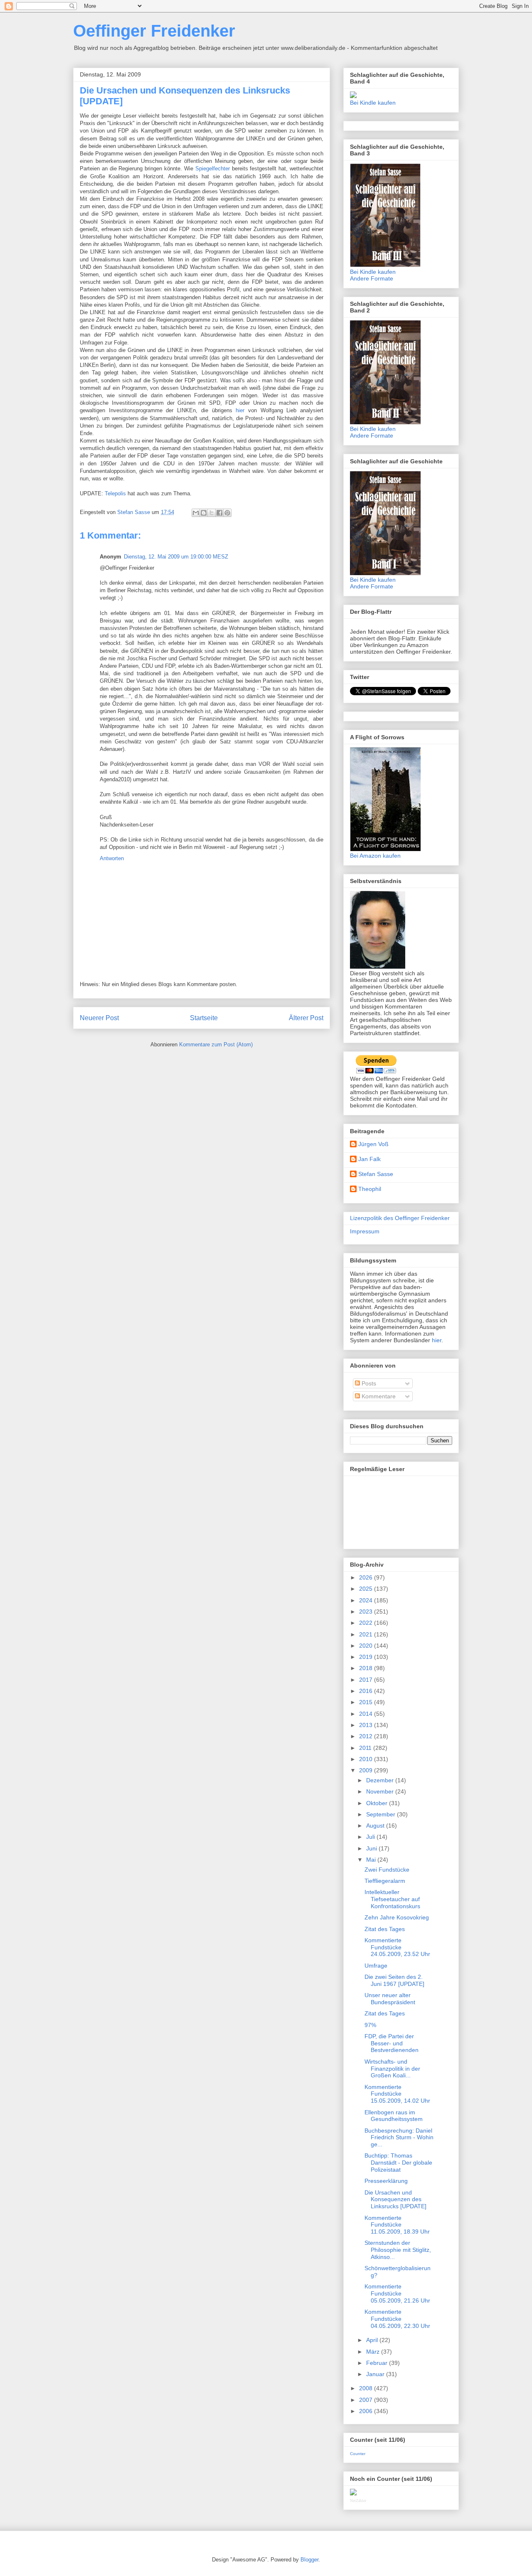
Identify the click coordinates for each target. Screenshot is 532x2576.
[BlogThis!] (204, 513)
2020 (367, 1646)
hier (240, 410)
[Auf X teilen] (212, 513)
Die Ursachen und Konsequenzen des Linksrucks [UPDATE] (395, 2200)
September (382, 1814)
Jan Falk (369, 1159)
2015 (367, 1702)
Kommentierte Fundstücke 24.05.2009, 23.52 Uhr (397, 1947)
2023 (367, 1612)
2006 (367, 2411)
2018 (367, 1668)
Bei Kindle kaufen (373, 103)
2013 (367, 1725)
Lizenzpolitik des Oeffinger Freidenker (400, 1218)
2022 (367, 1623)
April (373, 2340)
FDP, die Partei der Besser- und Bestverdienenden (392, 2043)
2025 (367, 1589)
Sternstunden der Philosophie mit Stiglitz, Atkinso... (398, 2250)
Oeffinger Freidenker (154, 31)
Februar (378, 2363)
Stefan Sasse (376, 1174)
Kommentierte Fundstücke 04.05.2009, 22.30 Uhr (397, 2319)
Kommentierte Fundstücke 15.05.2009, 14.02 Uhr (397, 2094)
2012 (367, 1736)
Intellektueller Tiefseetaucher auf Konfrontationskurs (392, 1899)
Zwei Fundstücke (387, 1870)
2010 (367, 1759)
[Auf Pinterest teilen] (227, 513)
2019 (367, 1657)
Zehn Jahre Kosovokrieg (397, 1917)
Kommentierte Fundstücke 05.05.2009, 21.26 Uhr (397, 2293)
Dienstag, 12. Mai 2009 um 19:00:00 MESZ (176, 557)
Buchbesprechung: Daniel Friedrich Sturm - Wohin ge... (399, 2138)
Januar (376, 2374)
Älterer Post (306, 1018)
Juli (371, 1837)
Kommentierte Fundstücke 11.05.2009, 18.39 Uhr (397, 2225)
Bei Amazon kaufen (375, 856)
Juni (372, 1848)
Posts (368, 1383)
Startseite (204, 1018)
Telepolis (115, 493)
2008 (367, 2388)
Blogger (309, 2560)
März (374, 2352)
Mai (372, 1860)
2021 (367, 1634)
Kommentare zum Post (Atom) (216, 1044)
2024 (367, 1600)
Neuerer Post (99, 1018)
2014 (367, 1714)
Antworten (112, 858)
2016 (367, 1691)
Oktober (378, 1803)
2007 (367, 2400)
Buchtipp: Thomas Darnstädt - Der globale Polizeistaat (398, 2163)
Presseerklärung (386, 2181)
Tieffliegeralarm (385, 1881)
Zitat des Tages (385, 1929)
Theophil (370, 1189)
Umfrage (376, 1966)
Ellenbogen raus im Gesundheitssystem (394, 2116)
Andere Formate (372, 278)
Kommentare (378, 1396)
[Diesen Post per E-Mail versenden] (196, 513)
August (376, 1826)
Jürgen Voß (373, 1144)
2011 (366, 1748)
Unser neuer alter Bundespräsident (390, 1999)
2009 (367, 1770)
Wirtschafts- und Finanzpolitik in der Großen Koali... (392, 2069)
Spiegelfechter (213, 169)
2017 (367, 1680)
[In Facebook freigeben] (219, 513)
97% (370, 2025)
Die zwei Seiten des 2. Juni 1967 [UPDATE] (394, 1980)
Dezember (381, 1780)
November (381, 1791)
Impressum (365, 1231)
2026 (367, 1577)
